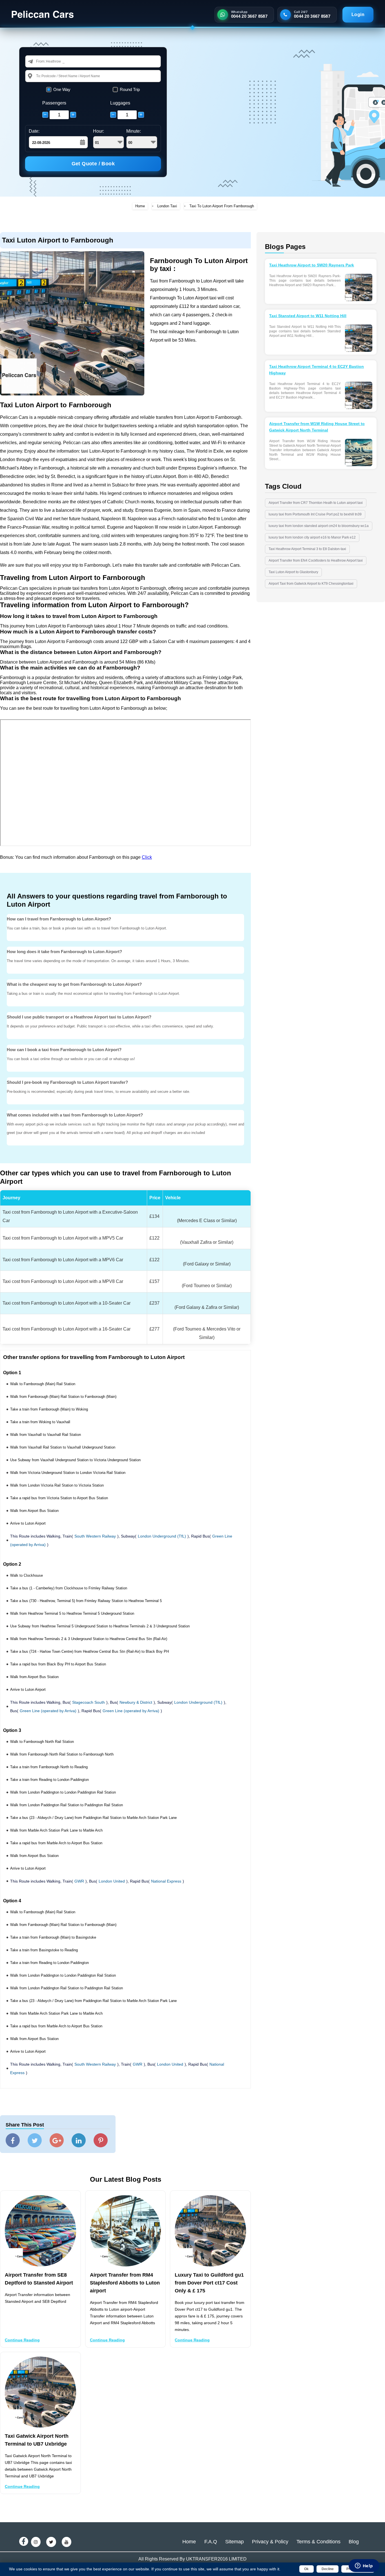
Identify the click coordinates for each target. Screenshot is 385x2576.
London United (112, 1881)
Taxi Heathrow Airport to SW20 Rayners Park (312, 265)
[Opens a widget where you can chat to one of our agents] (364, 2566)
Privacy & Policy (270, 2542)
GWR (79, 1881)
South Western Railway (95, 1536)
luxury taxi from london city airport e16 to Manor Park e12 (312, 537)
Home (140, 206)
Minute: (134, 131)
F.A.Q (211, 2542)
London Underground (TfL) (162, 1536)
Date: (34, 131)
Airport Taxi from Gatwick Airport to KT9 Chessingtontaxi (311, 584)
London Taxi (167, 206)
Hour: (99, 131)
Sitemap (234, 2542)
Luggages (120, 103)
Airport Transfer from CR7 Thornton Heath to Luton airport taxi (316, 503)
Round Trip (130, 89)
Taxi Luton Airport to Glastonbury (293, 572)
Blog (354, 2542)
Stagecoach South (88, 1702)
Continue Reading (22, 2340)
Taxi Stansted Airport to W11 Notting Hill (308, 316)
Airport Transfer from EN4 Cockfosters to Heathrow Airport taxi (316, 560)
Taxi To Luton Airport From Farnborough (222, 206)
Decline (328, 2569)
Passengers (54, 103)
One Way (62, 89)
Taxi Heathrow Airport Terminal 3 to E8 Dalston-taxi (307, 549)
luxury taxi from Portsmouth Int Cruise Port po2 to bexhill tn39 (315, 514)
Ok (306, 2569)
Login (358, 15)
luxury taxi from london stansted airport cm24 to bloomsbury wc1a (319, 526)
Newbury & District (136, 1702)
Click (147, 857)
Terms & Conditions (318, 2542)
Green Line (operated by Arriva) (48, 1711)
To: (39, 76)
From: (41, 61)
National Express (166, 1881)
